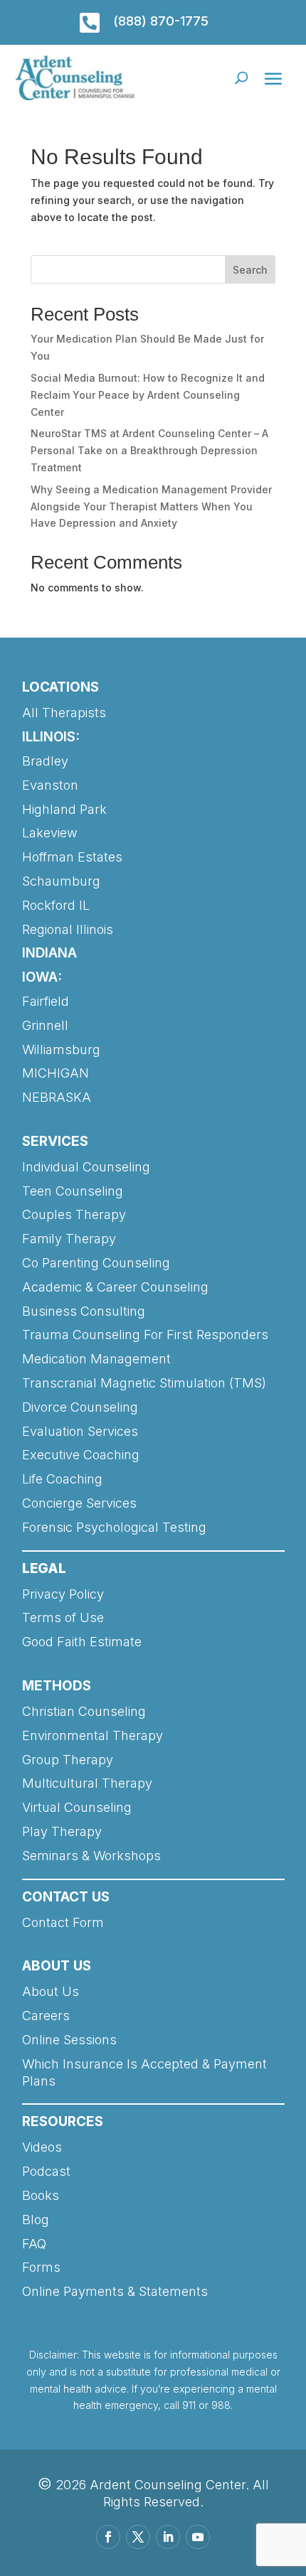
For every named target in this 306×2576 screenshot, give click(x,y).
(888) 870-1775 (161, 21)
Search (250, 270)
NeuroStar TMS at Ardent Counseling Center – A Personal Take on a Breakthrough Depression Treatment (149, 450)
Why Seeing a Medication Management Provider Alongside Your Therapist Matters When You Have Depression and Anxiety (151, 506)
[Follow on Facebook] (108, 2537)
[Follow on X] (138, 2537)
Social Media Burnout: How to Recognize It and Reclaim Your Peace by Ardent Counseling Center (148, 395)
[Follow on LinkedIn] (168, 2537)
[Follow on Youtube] (198, 2537)
